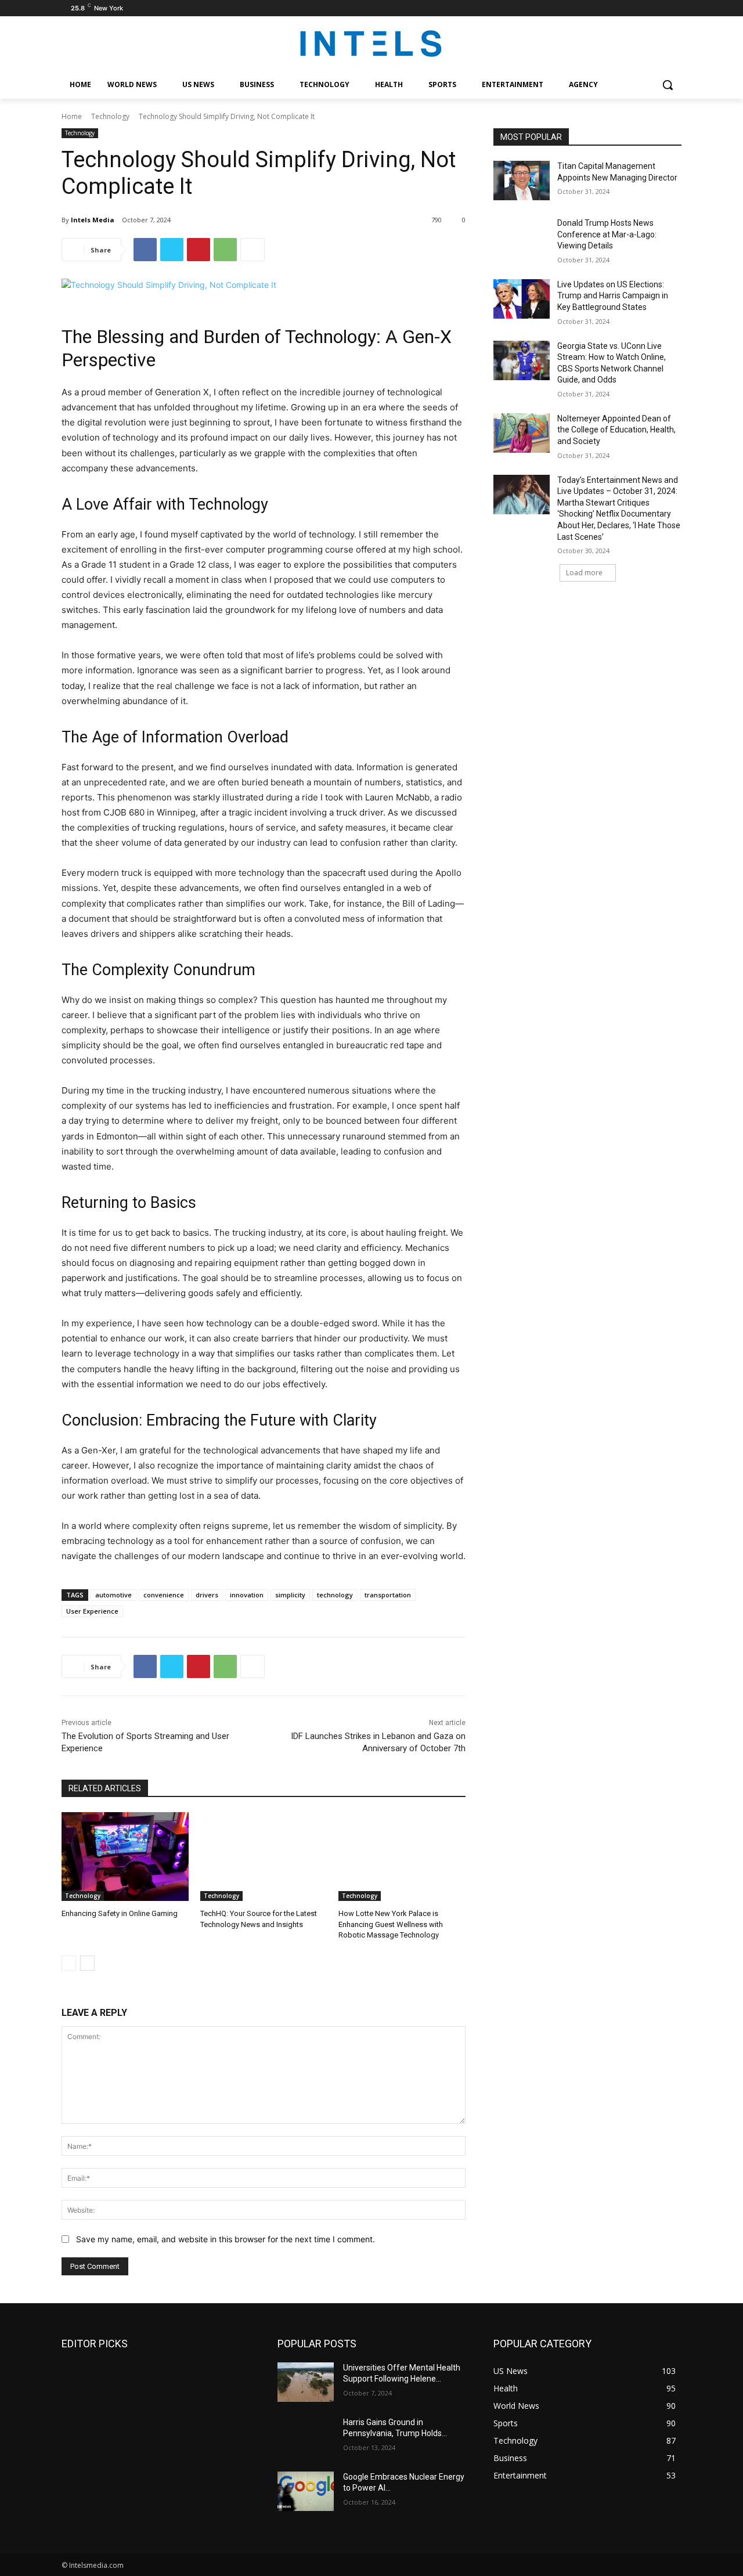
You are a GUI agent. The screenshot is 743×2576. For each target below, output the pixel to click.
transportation (388, 1595)
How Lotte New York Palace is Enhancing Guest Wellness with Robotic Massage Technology (391, 1924)
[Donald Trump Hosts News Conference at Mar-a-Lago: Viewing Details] (522, 237)
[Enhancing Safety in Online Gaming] (125, 1857)
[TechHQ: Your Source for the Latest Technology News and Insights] (264, 1857)
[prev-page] (69, 1963)
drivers (207, 1595)
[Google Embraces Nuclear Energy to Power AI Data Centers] (306, 2491)
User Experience (92, 1611)
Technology (110, 116)
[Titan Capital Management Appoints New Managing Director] (522, 181)
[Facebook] (627, 8)
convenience (164, 1595)
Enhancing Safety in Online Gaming (120, 1913)
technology (335, 1595)
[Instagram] (643, 8)
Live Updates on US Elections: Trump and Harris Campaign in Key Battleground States (613, 296)
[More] (253, 250)
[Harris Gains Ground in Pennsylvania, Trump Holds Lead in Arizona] (306, 2437)
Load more (584, 573)
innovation (247, 1595)
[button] (668, 85)
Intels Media (93, 220)
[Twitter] (172, 250)
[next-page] (87, 1963)
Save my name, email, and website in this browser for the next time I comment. (226, 2239)
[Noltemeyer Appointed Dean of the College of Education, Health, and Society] (522, 433)
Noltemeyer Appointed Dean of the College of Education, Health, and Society (616, 430)
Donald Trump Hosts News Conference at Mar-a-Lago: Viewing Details (607, 234)
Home (72, 116)
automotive (113, 1595)
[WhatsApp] (225, 250)
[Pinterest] (199, 250)
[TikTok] (659, 8)
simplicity (290, 1595)
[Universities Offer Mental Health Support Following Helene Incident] (306, 2382)
